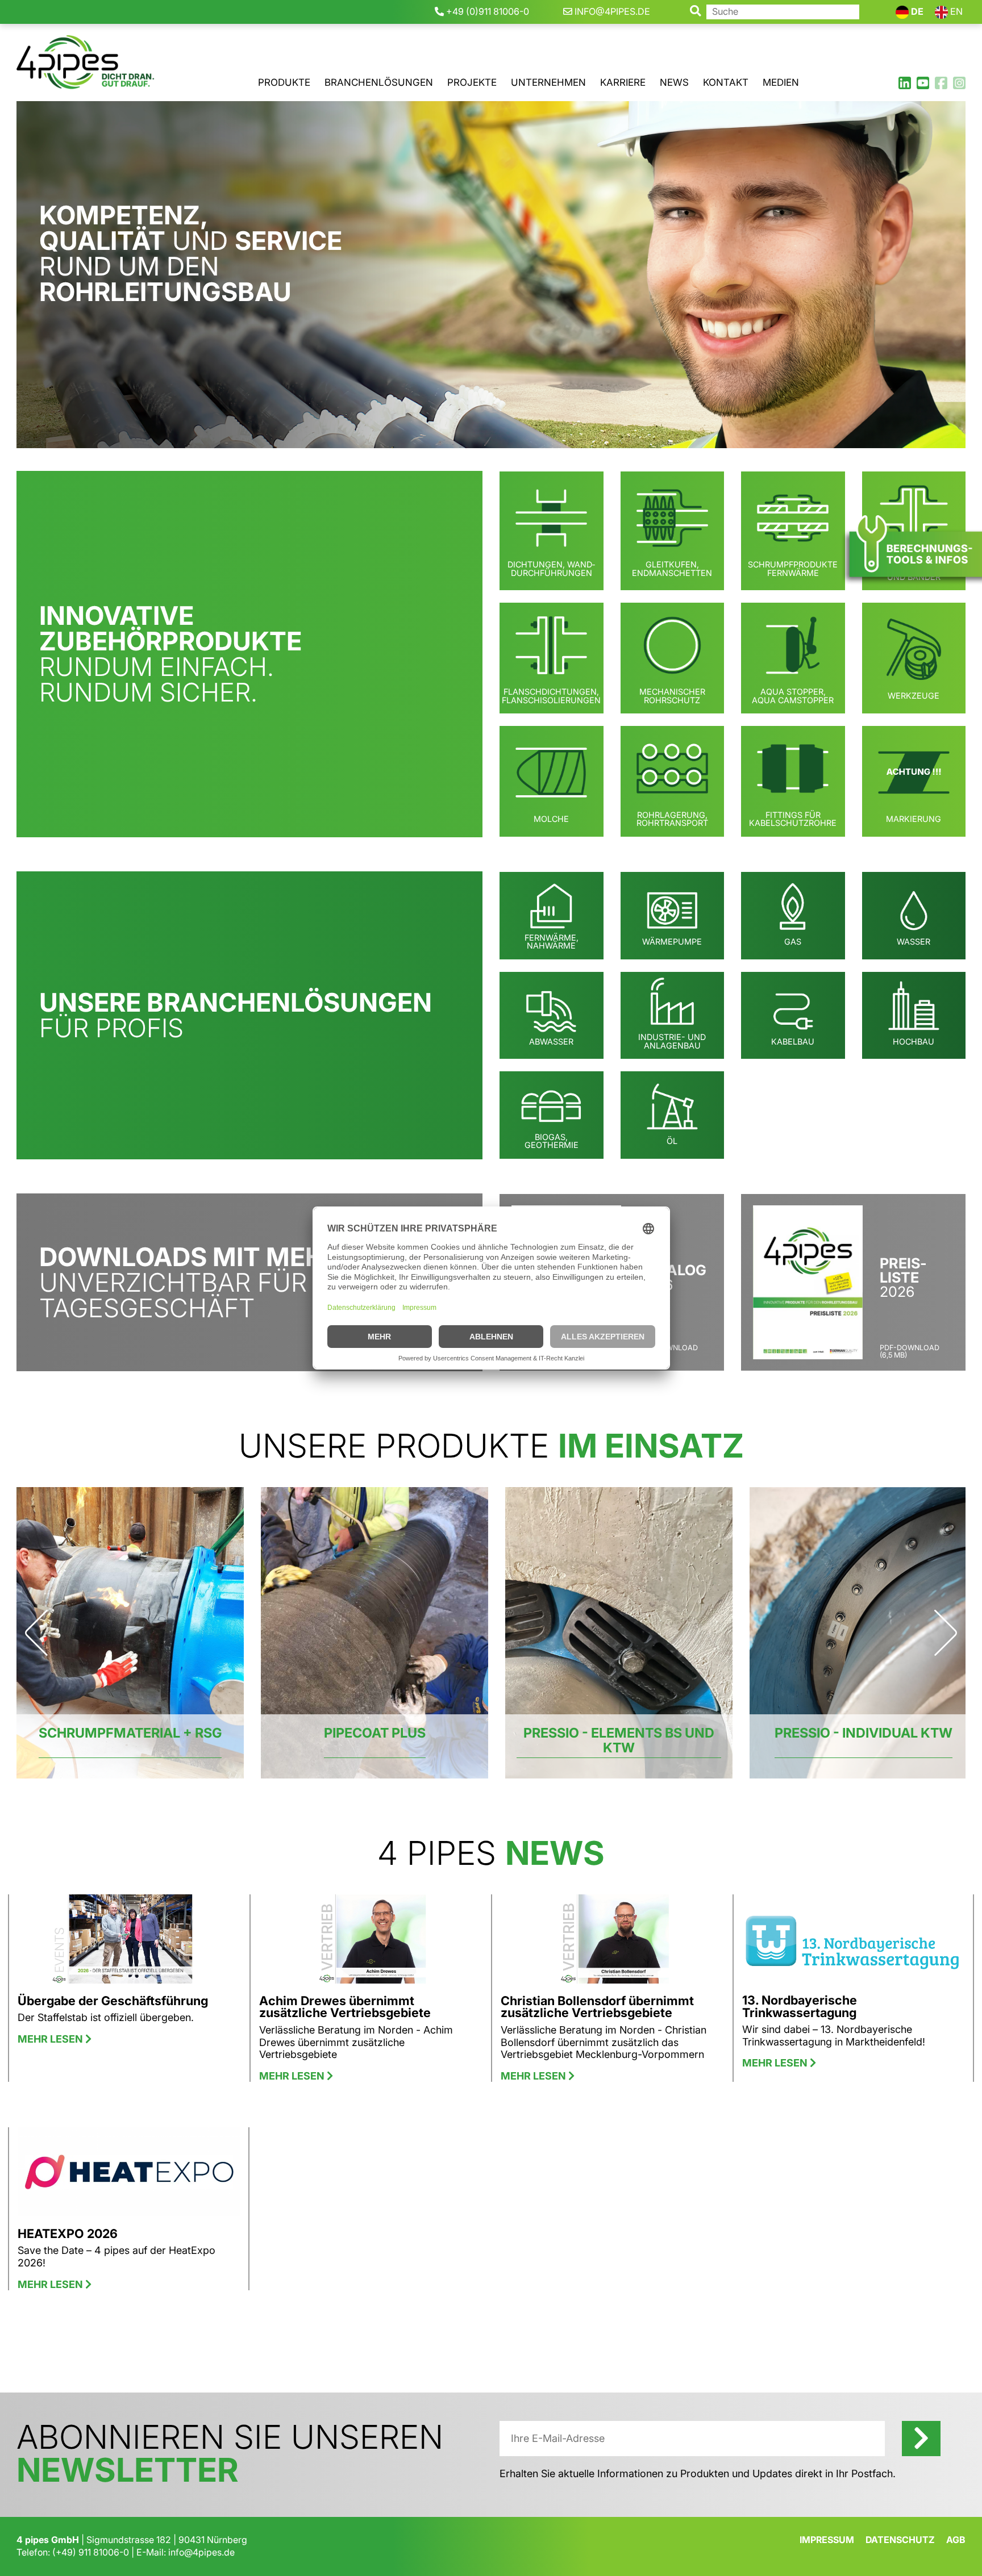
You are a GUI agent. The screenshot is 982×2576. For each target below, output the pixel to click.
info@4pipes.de (201, 2552)
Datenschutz (900, 2540)
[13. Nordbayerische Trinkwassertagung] (853, 1944)
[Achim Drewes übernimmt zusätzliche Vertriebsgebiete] (371, 1944)
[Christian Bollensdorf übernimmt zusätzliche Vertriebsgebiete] (612, 1944)
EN (955, 11)
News (674, 82)
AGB (956, 2540)
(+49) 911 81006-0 (91, 2552)
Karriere (623, 82)
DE (916, 11)
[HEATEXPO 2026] (129, 2176)
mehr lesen (51, 2039)
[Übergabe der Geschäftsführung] (129, 1944)
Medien (781, 82)
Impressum (827, 2540)
